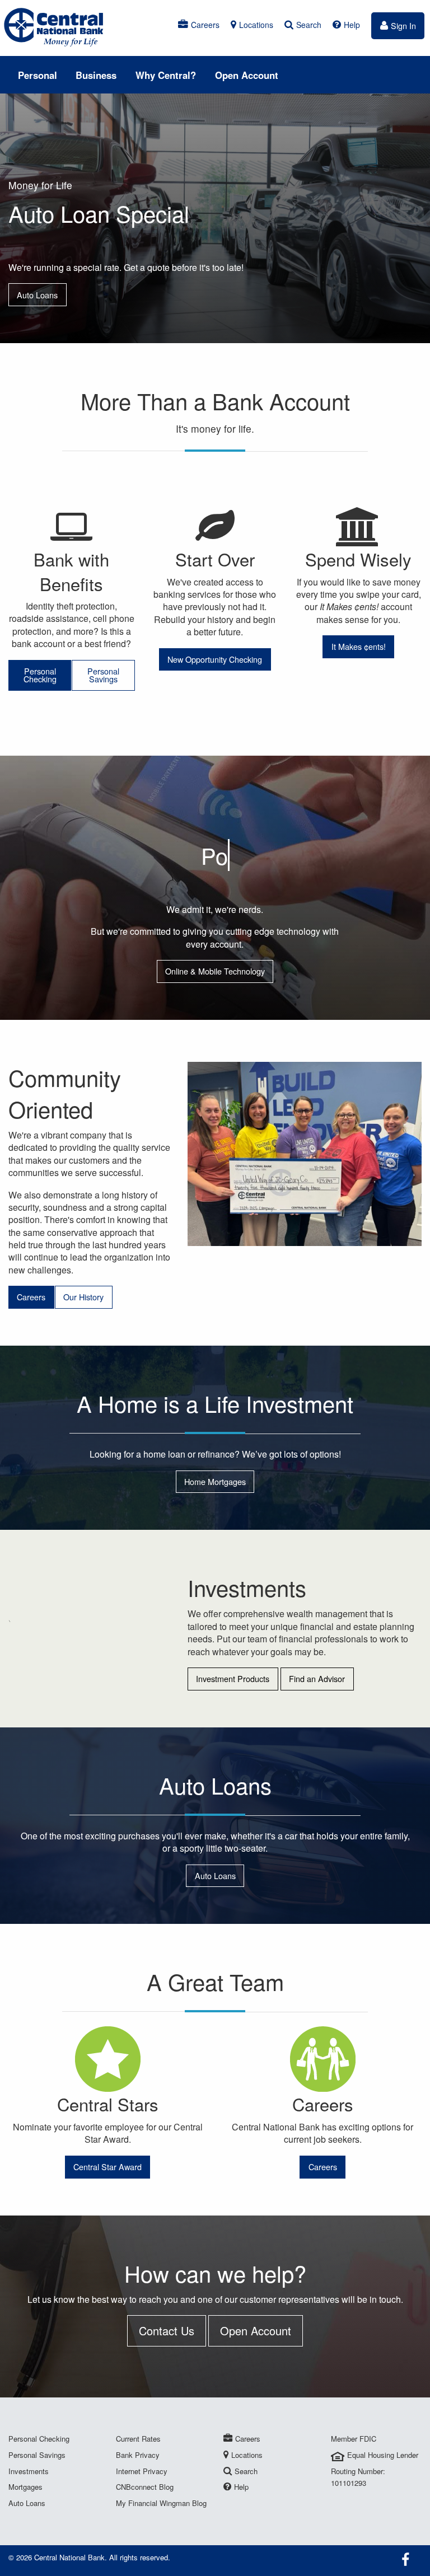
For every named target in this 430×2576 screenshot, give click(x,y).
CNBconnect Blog (145, 2487)
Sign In (403, 25)
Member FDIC (354, 2439)
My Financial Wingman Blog (161, 2503)
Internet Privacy (142, 2471)
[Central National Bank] (54, 27)
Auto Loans (37, 295)
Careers (205, 25)
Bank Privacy (138, 2455)
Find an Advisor (317, 1678)
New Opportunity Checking (215, 659)
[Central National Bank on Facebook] (407, 2560)
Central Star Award (107, 2167)
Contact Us (167, 2331)
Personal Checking (40, 675)
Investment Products (233, 1678)
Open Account (247, 75)
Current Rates (138, 2439)
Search (309, 25)
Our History (83, 1297)
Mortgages (25, 2487)
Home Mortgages (215, 1481)
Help (352, 25)
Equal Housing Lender (383, 2455)
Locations (256, 25)
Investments (29, 2471)
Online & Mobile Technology (215, 971)
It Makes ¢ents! (359, 646)
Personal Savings (103, 675)
